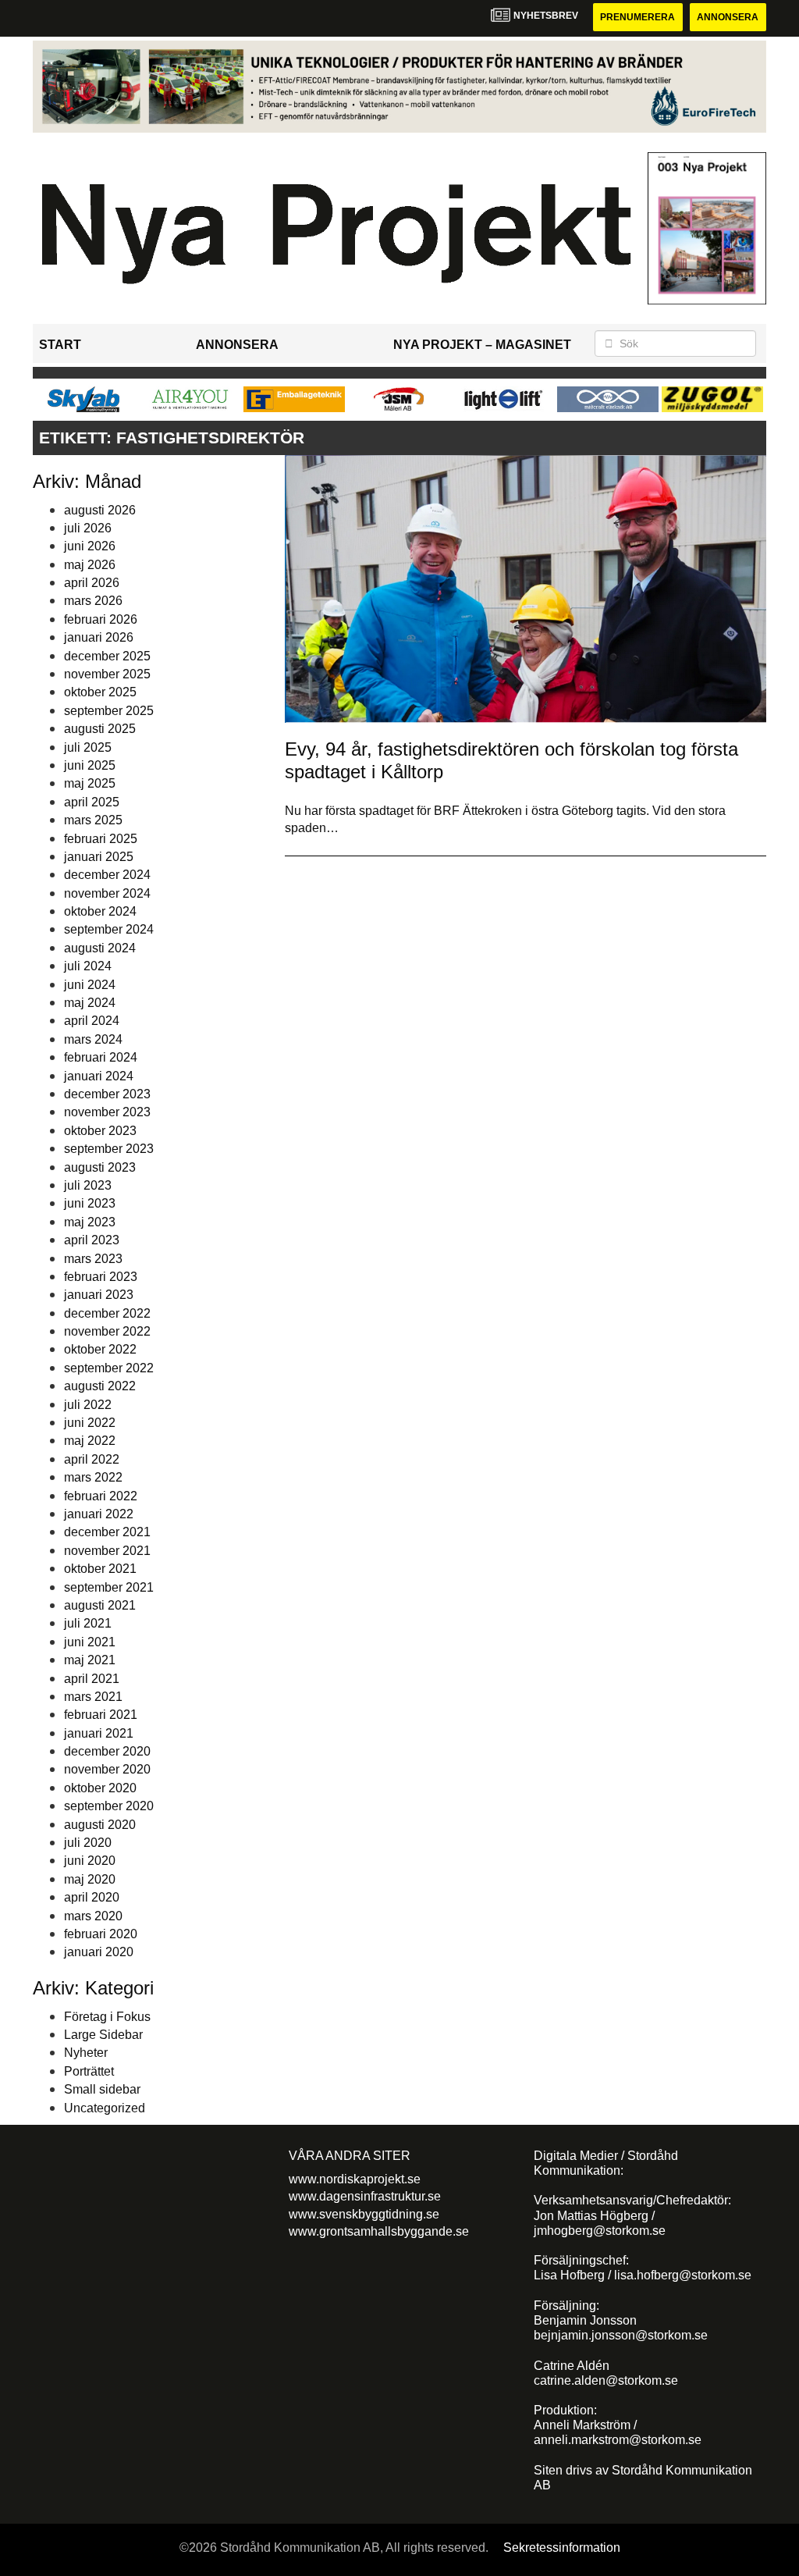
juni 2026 (90, 546)
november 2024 (107, 893)
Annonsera (728, 17)
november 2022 (107, 1331)
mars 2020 (93, 1916)
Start (60, 345)
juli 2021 (88, 1623)
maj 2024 (90, 1003)
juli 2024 (88, 966)
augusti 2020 (100, 1825)
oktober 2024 (100, 911)
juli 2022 (88, 1405)
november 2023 (107, 1112)
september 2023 (109, 1149)
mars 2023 (93, 1259)
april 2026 (92, 583)
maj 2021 (90, 1660)
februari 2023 (101, 1277)
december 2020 (107, 1751)
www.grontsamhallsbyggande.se (379, 2231)
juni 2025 (90, 765)
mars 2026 (93, 601)
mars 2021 (93, 1697)
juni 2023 (90, 1203)
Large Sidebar (103, 2035)
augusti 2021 (100, 1605)
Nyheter (86, 2053)
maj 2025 (90, 783)
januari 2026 (99, 637)
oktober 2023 (100, 1131)
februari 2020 (101, 1934)
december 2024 (107, 875)
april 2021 (92, 1679)
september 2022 (109, 1368)
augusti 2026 (100, 510)
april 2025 (92, 802)
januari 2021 (99, 1733)
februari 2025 (101, 839)
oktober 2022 (100, 1349)
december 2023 (107, 1094)
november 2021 (107, 1551)
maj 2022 (90, 1441)
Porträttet (89, 2071)
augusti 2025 (100, 729)
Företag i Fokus (107, 2017)
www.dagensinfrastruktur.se (365, 2196)
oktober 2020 (100, 1788)
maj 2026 (90, 565)
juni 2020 (90, 1861)
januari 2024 (99, 1076)
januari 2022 (99, 1514)
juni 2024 (90, 985)
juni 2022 (90, 1423)
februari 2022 (101, 1496)
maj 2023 (90, 1222)
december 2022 (107, 1313)
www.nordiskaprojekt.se (355, 2179)
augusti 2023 (100, 1167)
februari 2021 (101, 1715)
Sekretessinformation (562, 2548)
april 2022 (92, 1459)
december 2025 (107, 656)
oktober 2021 (100, 1569)
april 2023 (92, 1240)
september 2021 (109, 1587)
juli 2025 (88, 747)
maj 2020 (90, 1879)
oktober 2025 (100, 692)
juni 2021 (90, 1642)
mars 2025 (93, 820)
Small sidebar (102, 2089)
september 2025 (109, 711)
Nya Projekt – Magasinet (482, 345)
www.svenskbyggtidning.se (364, 2214)
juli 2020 (88, 1843)
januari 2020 (99, 1952)
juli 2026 (88, 528)
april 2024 (92, 1021)
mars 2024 (93, 1039)
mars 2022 (93, 1477)
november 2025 (107, 674)
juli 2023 (88, 1185)
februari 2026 (101, 619)
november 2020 (107, 1769)
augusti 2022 (100, 1386)
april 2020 (92, 1897)
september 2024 (109, 929)
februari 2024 (101, 1057)
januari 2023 (99, 1295)
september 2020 (109, 1806)
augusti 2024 (100, 948)
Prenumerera (637, 17)
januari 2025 (99, 857)
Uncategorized (105, 2108)
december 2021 (107, 1532)
